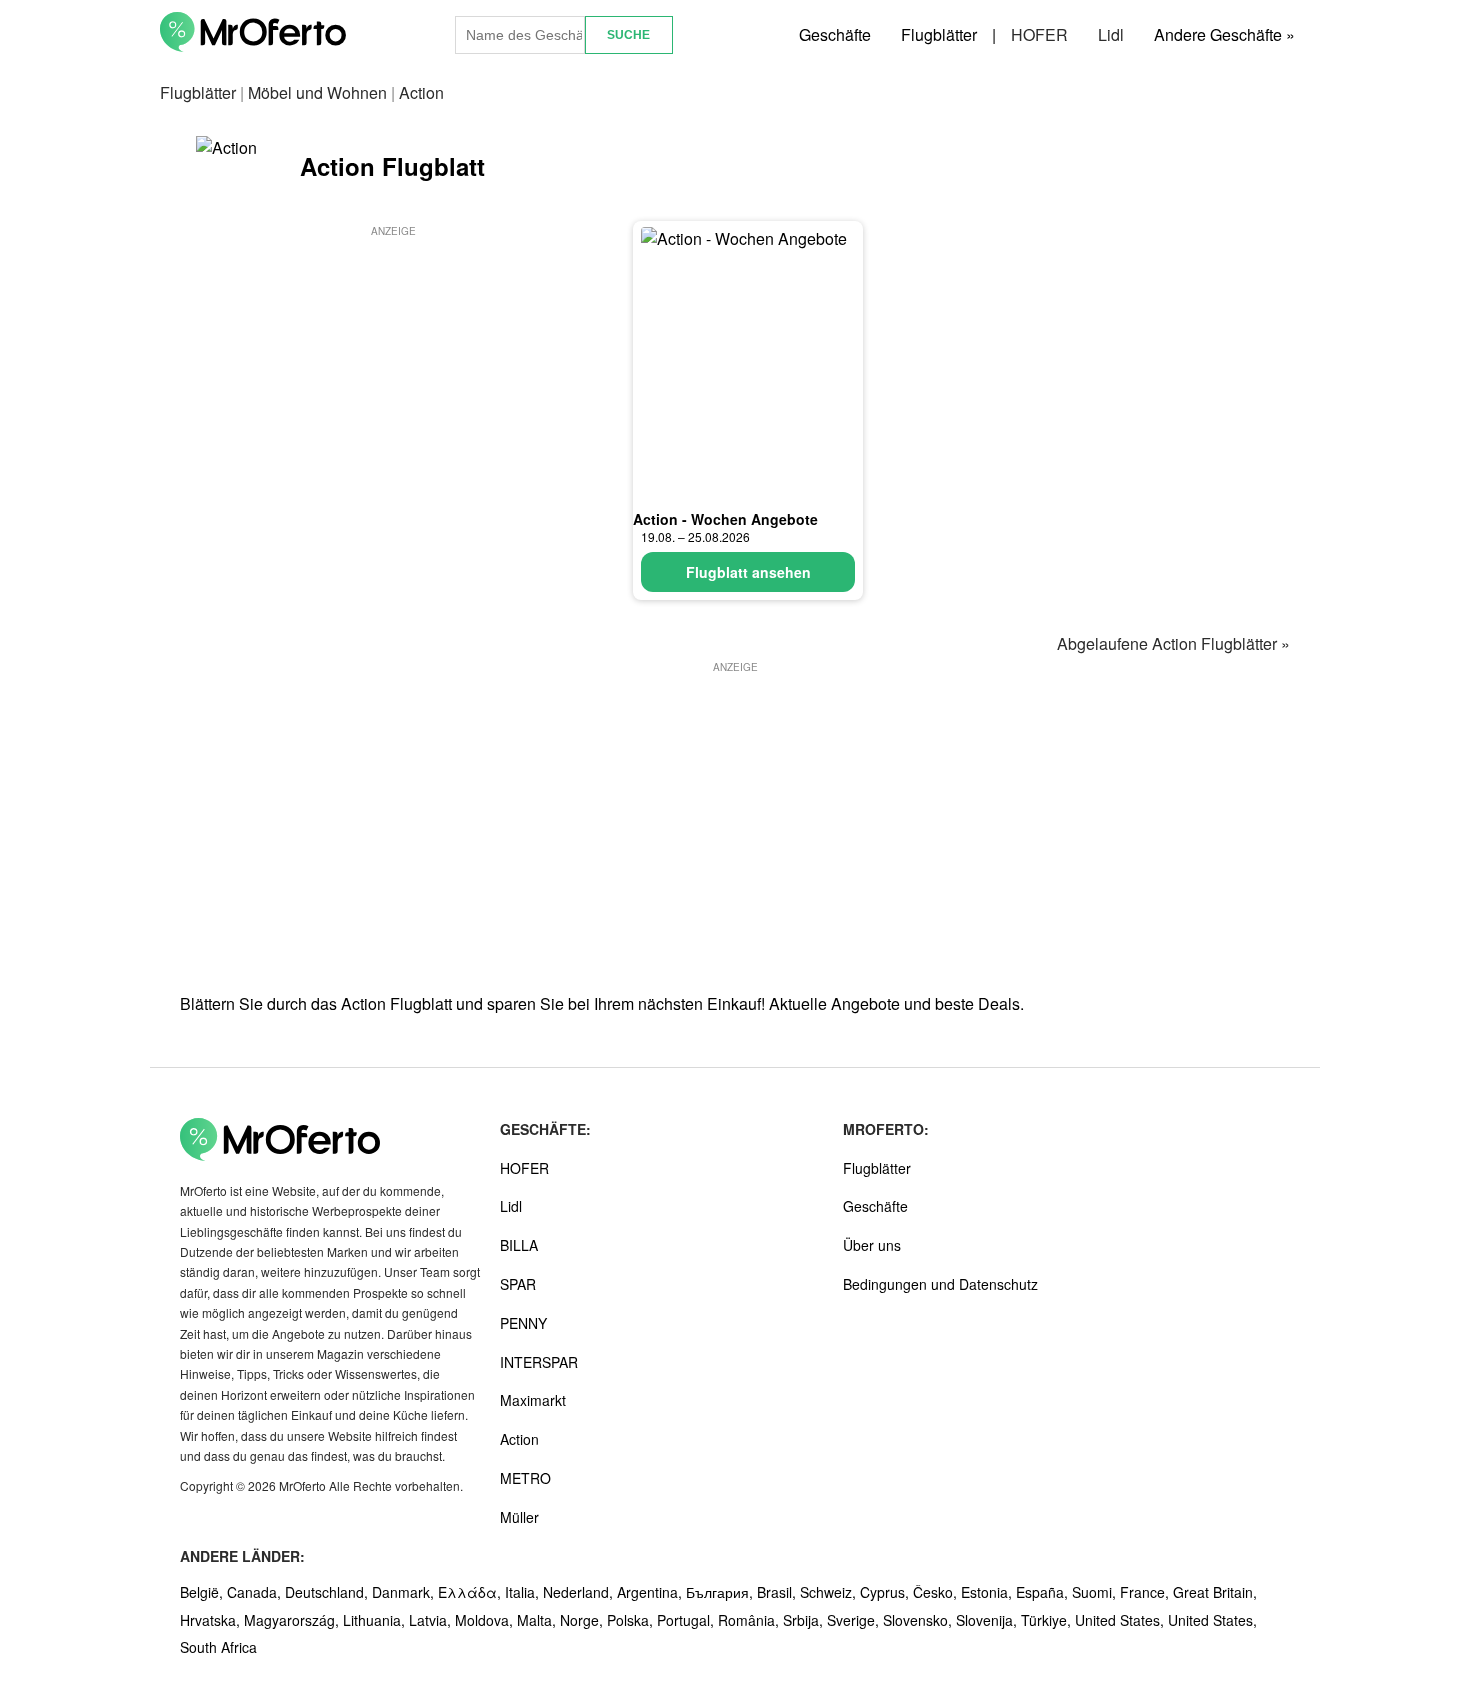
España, (1044, 1592)
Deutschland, (328, 1592)
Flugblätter (939, 34)
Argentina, (651, 1592)
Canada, (256, 1592)
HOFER (1039, 34)
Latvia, (432, 1620)
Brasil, (778, 1592)
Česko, (937, 1592)
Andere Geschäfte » (1224, 34)
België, (203, 1592)
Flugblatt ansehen (748, 572)
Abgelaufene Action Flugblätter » (1173, 643)
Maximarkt (533, 1400)
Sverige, (855, 1620)
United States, (1121, 1620)
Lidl (1111, 34)
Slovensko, (919, 1620)
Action (519, 1439)
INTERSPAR (539, 1362)
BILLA (519, 1245)
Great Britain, (1215, 1592)
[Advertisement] (393, 381)
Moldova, (486, 1620)
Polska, (632, 1620)
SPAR (518, 1284)
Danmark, (405, 1592)
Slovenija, (988, 1620)
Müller (519, 1517)
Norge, (583, 1620)
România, (750, 1620)
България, (721, 1592)
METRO (525, 1478)
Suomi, (1096, 1592)
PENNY (523, 1323)
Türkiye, (1048, 1620)
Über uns (872, 1245)
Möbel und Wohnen (317, 92)
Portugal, (687, 1620)
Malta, (538, 1620)
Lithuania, (376, 1620)
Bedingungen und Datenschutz (940, 1284)
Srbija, (805, 1620)
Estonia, (988, 1592)
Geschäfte (835, 34)
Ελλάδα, (471, 1592)
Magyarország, (293, 1620)
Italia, (524, 1592)
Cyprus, (886, 1592)
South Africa (218, 1647)
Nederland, (580, 1592)
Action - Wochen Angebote (725, 519)
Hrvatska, (212, 1620)
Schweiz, (830, 1592)
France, (1146, 1592)
